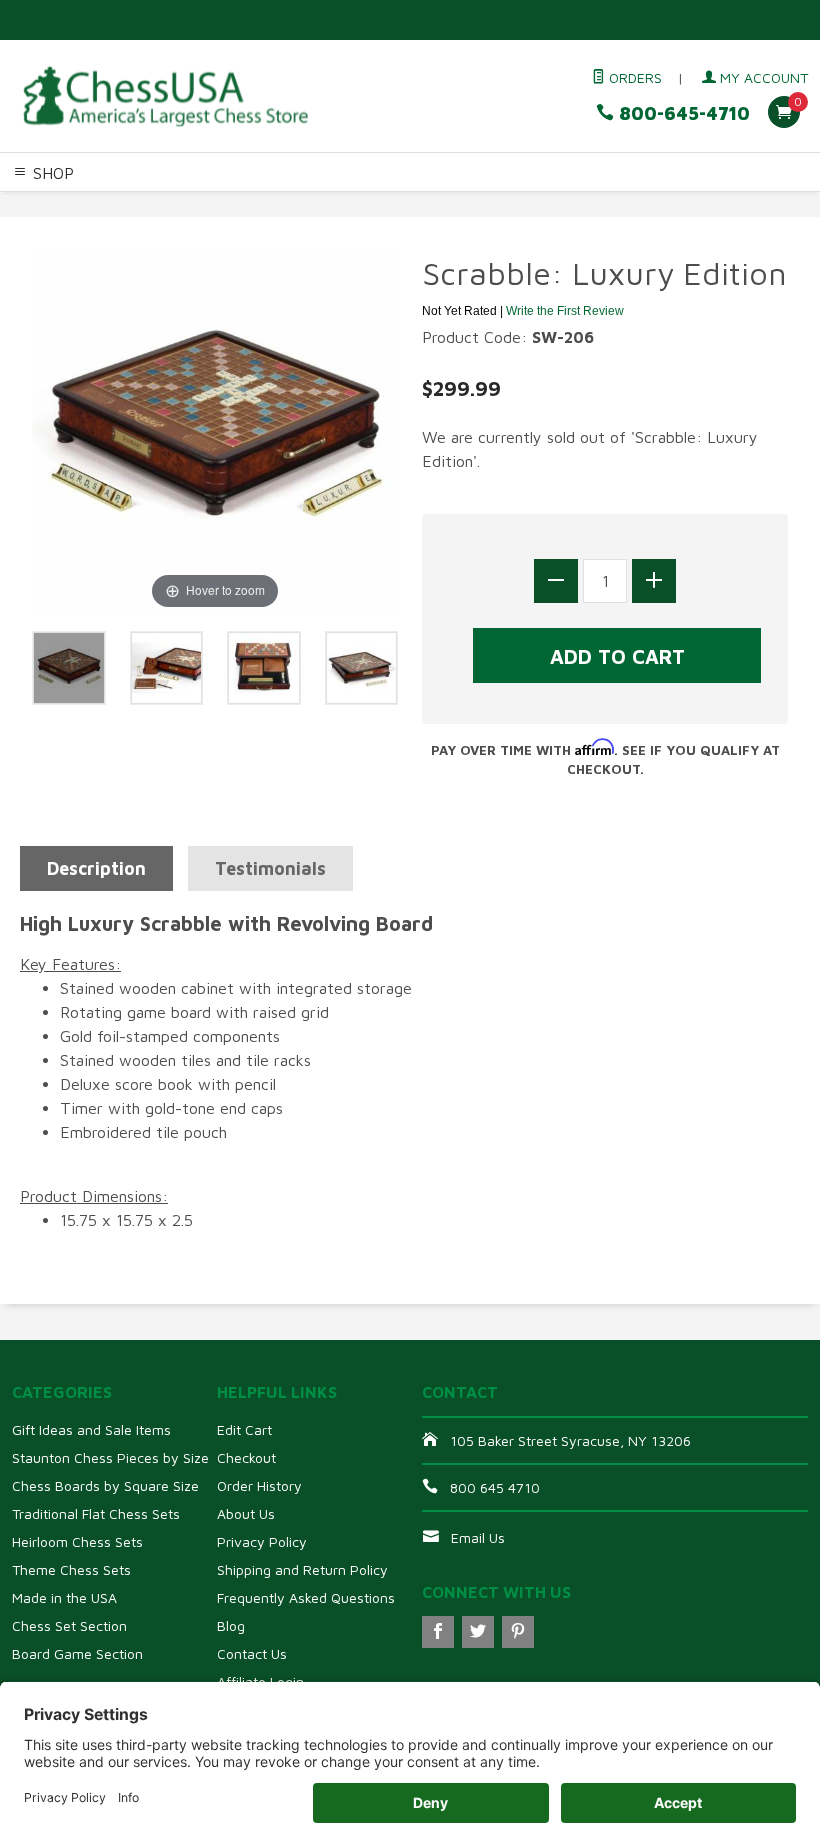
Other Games (732, 205)
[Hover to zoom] (215, 430)
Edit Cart (244, 1429)
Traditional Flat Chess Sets (96, 1513)
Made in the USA (64, 1597)
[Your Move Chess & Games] (164, 96)
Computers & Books (613, 205)
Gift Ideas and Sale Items (91, 1429)
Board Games (47, 229)
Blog (231, 1625)
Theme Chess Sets (71, 1569)
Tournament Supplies (467, 205)
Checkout (246, 1457)
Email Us (478, 1537)
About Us (246, 1513)
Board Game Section (77, 1653)
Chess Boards (344, 205)
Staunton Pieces (136, 205)
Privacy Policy (262, 1541)
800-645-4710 (682, 113)
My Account (762, 77)
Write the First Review (565, 311)
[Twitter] (478, 1632)
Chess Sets (39, 205)
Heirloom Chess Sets (77, 1541)
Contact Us (252, 1653)
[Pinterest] (518, 1632)
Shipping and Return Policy (302, 1569)
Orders (633, 77)
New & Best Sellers (164, 229)
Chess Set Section (69, 1625)
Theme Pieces (246, 205)
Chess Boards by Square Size (105, 1485)
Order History (259, 1485)
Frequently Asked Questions (306, 1597)
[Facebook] (438, 1632)
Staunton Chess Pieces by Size (110, 1457)
